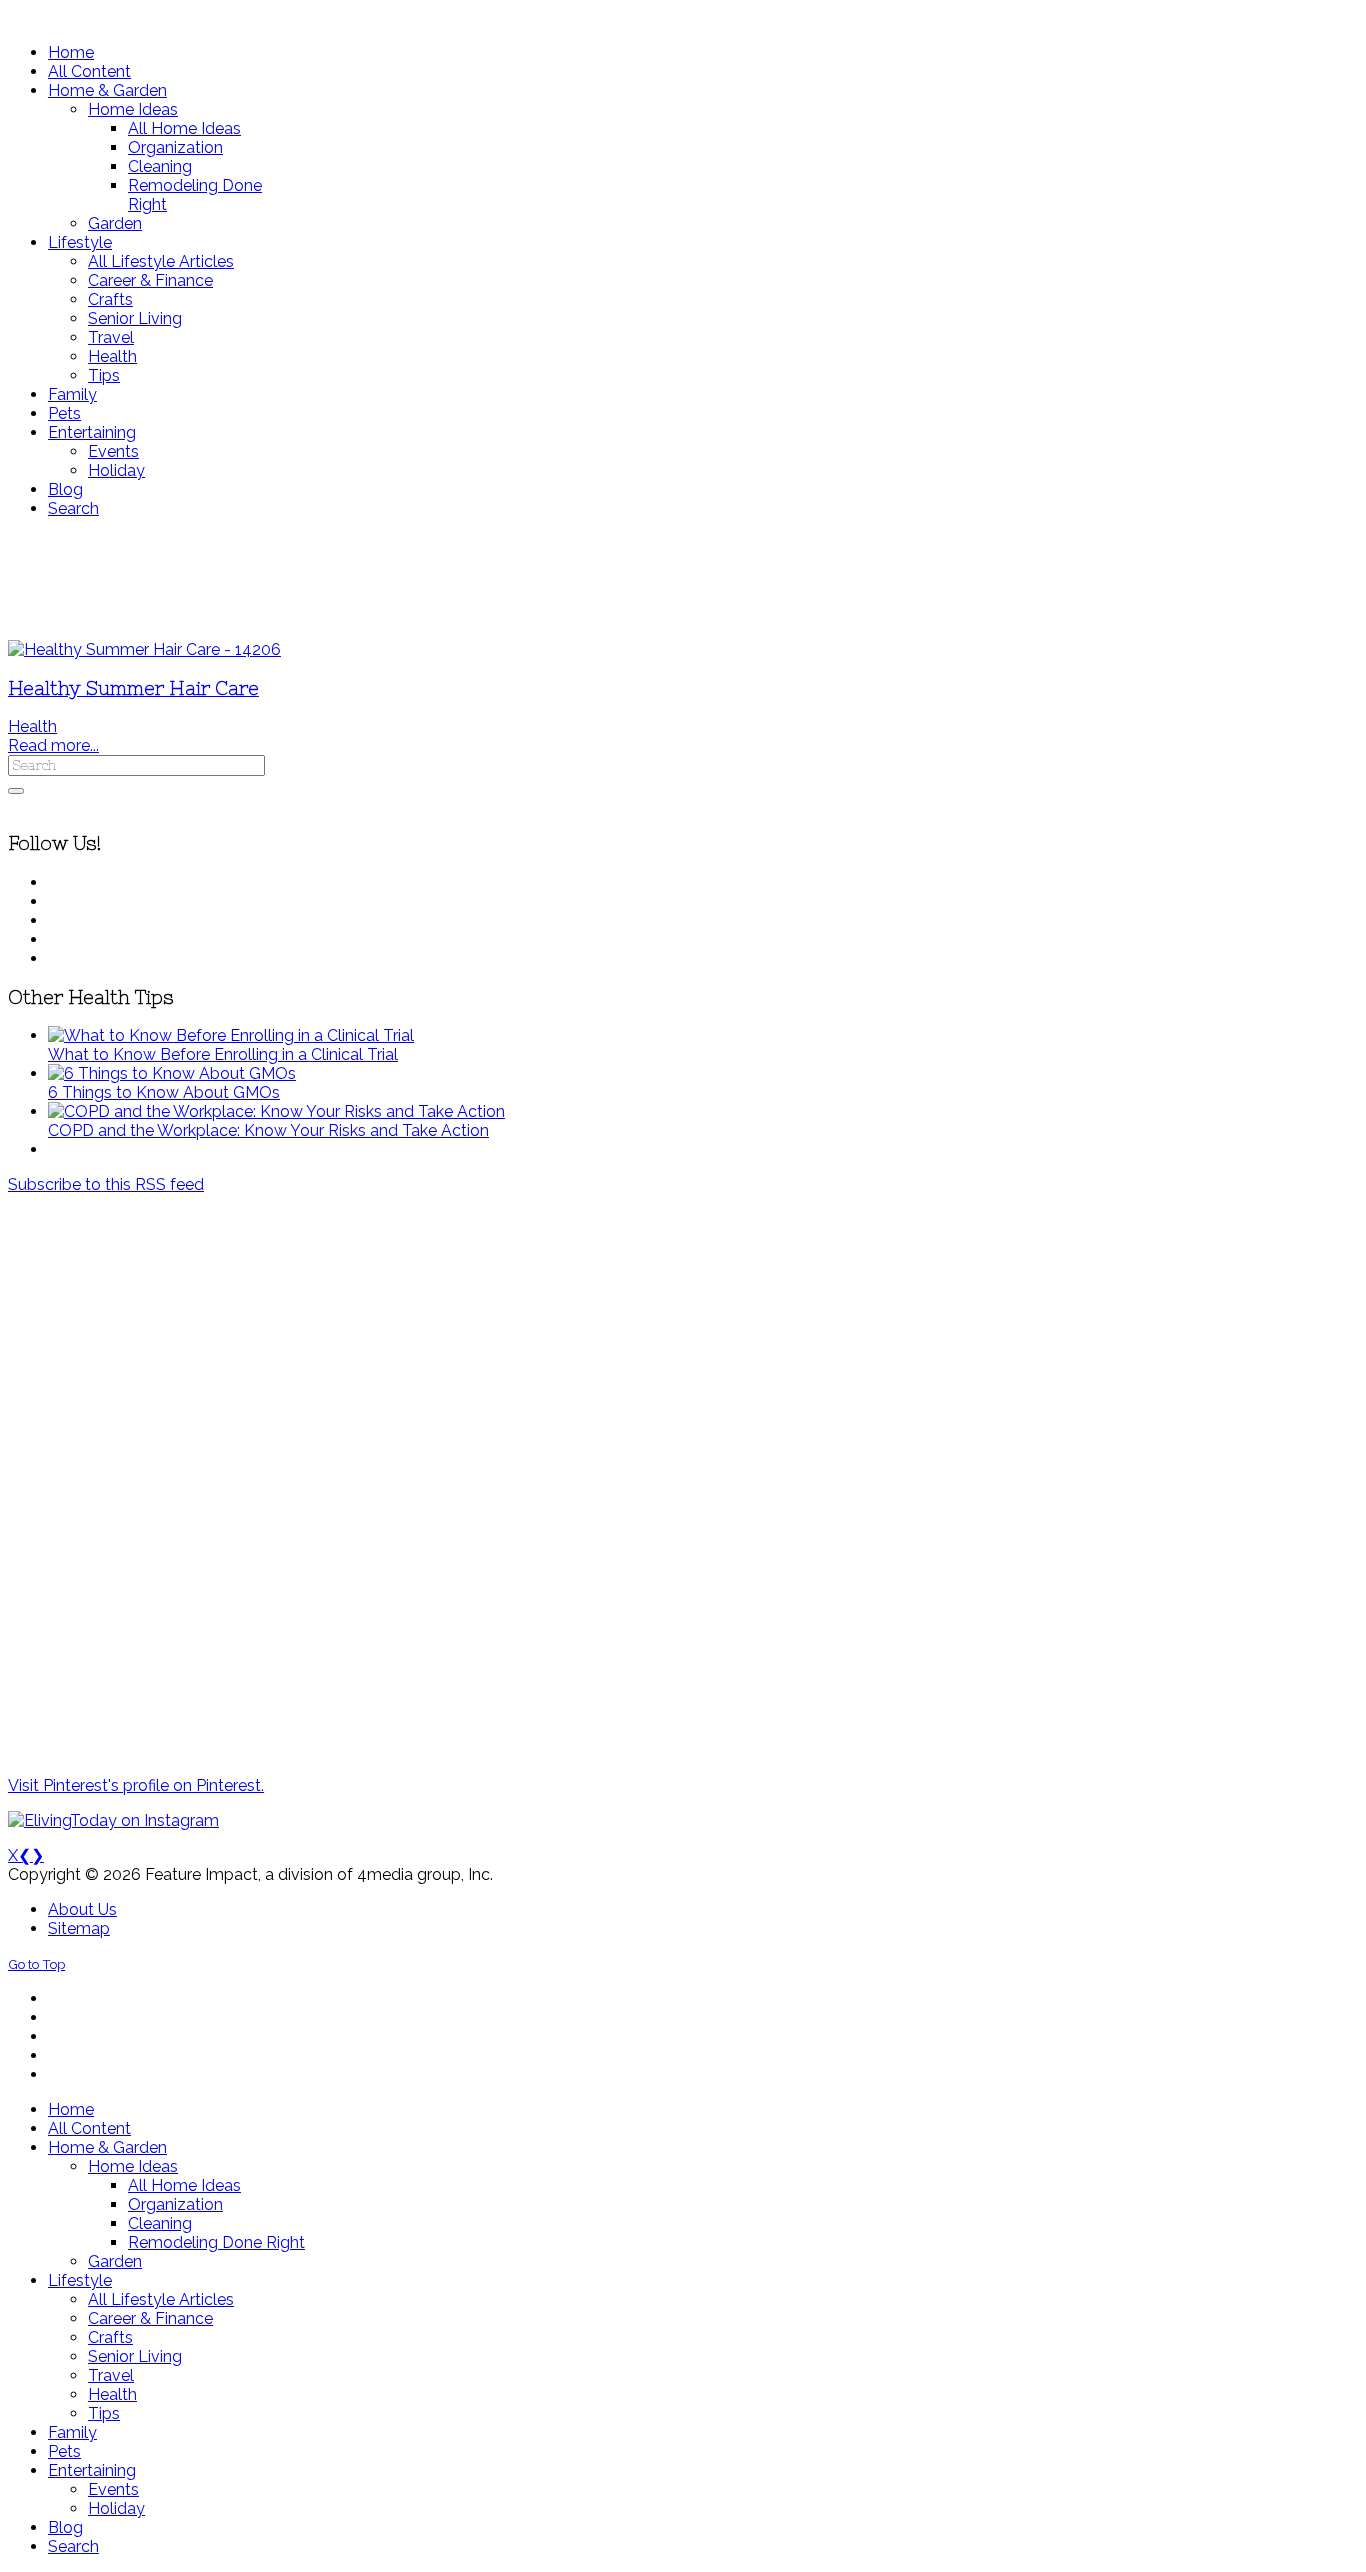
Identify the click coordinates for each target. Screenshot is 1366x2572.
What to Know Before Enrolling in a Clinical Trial (223, 1054)
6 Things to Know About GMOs (164, 1092)
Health (32, 726)
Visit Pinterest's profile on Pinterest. (136, 1785)
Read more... (53, 745)
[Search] (16, 791)
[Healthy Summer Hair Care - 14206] (144, 649)
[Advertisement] (593, 579)
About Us (82, 1909)
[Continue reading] (231, 1035)
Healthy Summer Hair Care (133, 688)
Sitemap (79, 1928)
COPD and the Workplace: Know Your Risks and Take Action (268, 1130)
